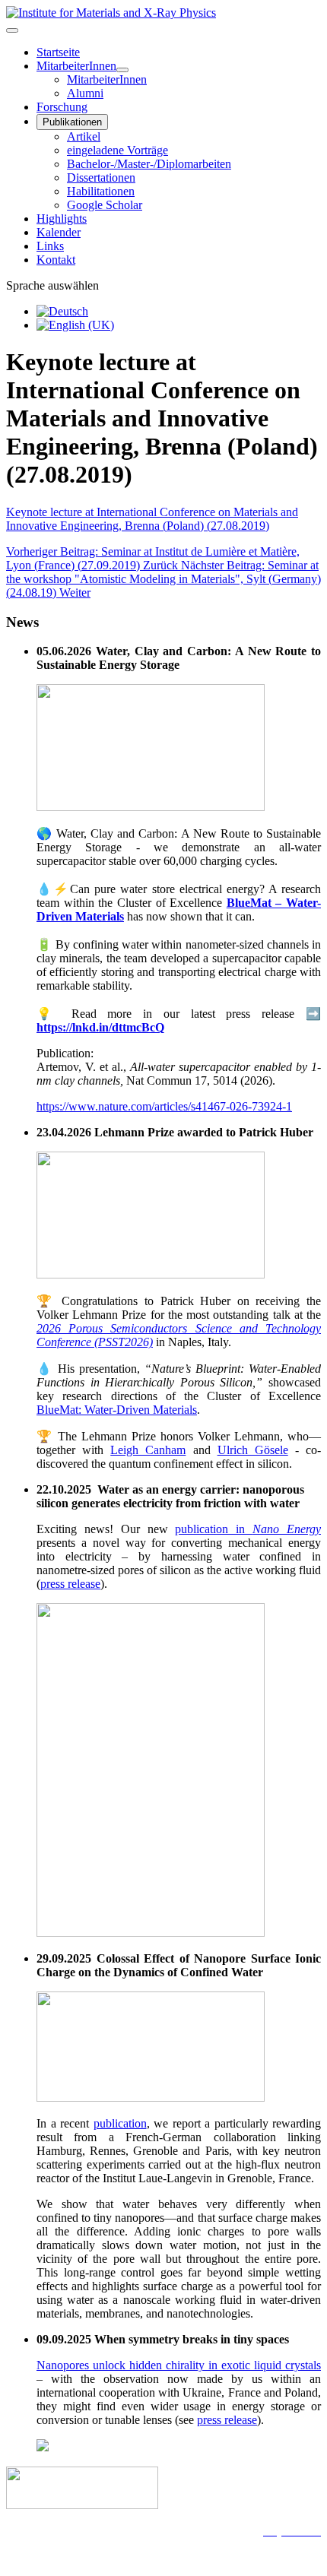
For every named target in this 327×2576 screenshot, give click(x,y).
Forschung (62, 107)
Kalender (59, 232)
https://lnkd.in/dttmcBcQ (100, 1027)
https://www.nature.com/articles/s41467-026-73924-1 (164, 1106)
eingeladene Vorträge (117, 150)
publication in (248, 1529)
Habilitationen (101, 191)
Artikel (84, 136)
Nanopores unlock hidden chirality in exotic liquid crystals (179, 2365)
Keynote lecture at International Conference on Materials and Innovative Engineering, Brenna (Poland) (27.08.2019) (152, 519)
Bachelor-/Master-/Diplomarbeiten (149, 164)
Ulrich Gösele (253, 1450)
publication (120, 2123)
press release (70, 1584)
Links (50, 246)
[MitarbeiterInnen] (122, 70)
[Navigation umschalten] (12, 30)
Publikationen (72, 122)
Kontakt (56, 260)
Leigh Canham (148, 1450)
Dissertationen (101, 177)
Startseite (58, 52)
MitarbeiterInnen (76, 66)
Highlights (62, 219)
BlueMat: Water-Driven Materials (117, 1410)
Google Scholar (105, 205)
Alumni (85, 93)
